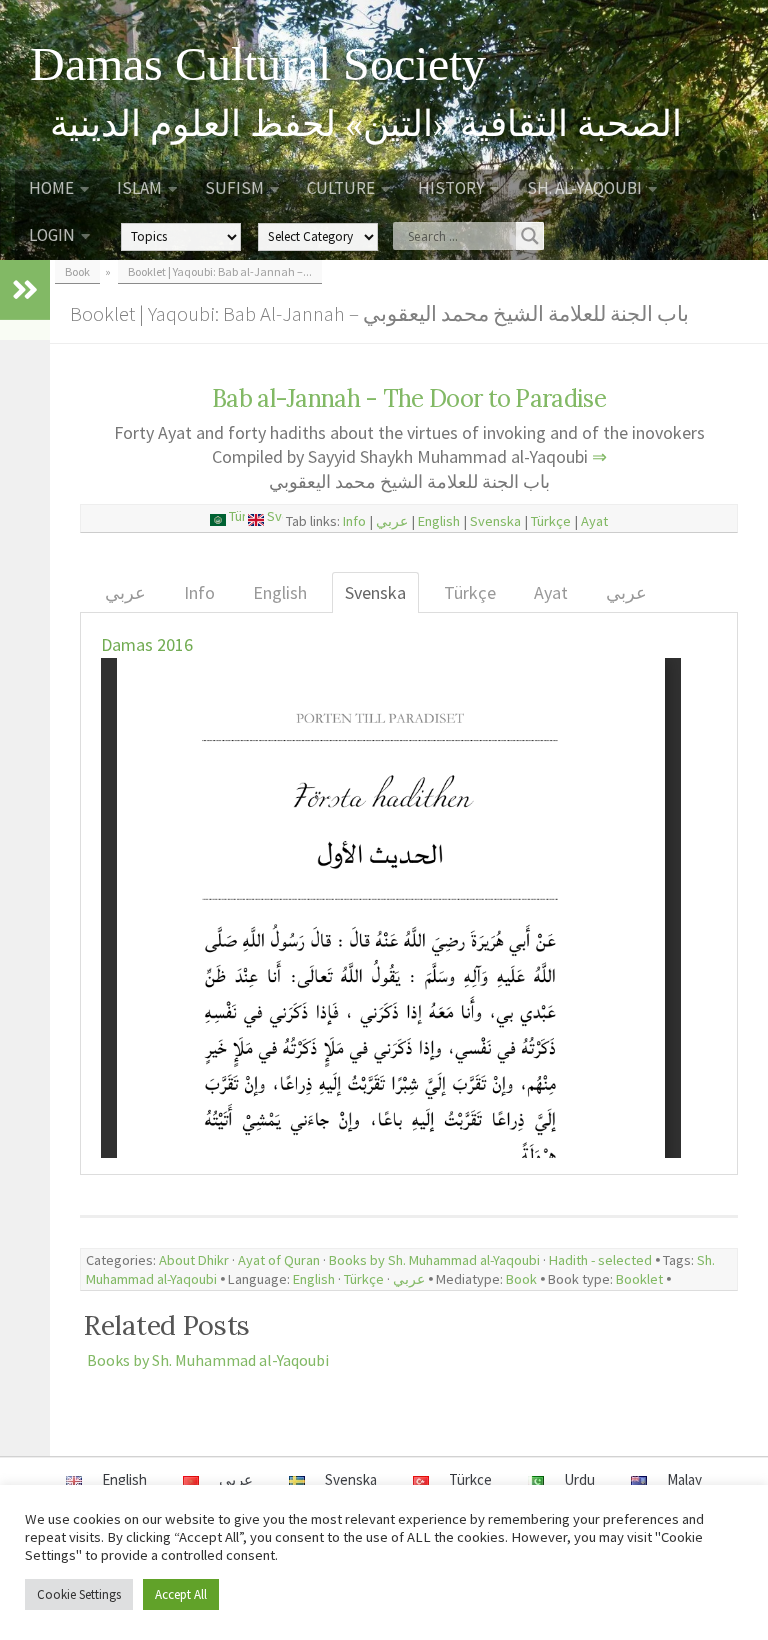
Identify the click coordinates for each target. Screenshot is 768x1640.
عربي (392, 521)
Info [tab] (199, 592)
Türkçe (551, 521)
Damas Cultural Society (258, 64)
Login (52, 235)
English (439, 521)
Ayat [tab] (551, 592)
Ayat (594, 521)
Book (521, 1279)
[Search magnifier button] (530, 236)
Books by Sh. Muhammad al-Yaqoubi (434, 1260)
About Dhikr (194, 1260)
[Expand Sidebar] (25, 290)
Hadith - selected (600, 1260)
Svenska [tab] (375, 592)
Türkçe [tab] (470, 592)
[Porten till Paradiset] (276, 521)
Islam (139, 188)
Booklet (639, 1279)
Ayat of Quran (279, 1260)
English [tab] (280, 592)
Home (51, 188)
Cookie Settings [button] (79, 1594)
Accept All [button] (181, 1594)
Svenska (495, 521)
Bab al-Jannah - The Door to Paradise (409, 398)
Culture (341, 188)
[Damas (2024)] (257, 521)
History (451, 188)
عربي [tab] (125, 592)
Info (354, 521)
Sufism (234, 188)
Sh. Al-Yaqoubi (584, 188)
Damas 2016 (147, 644)
